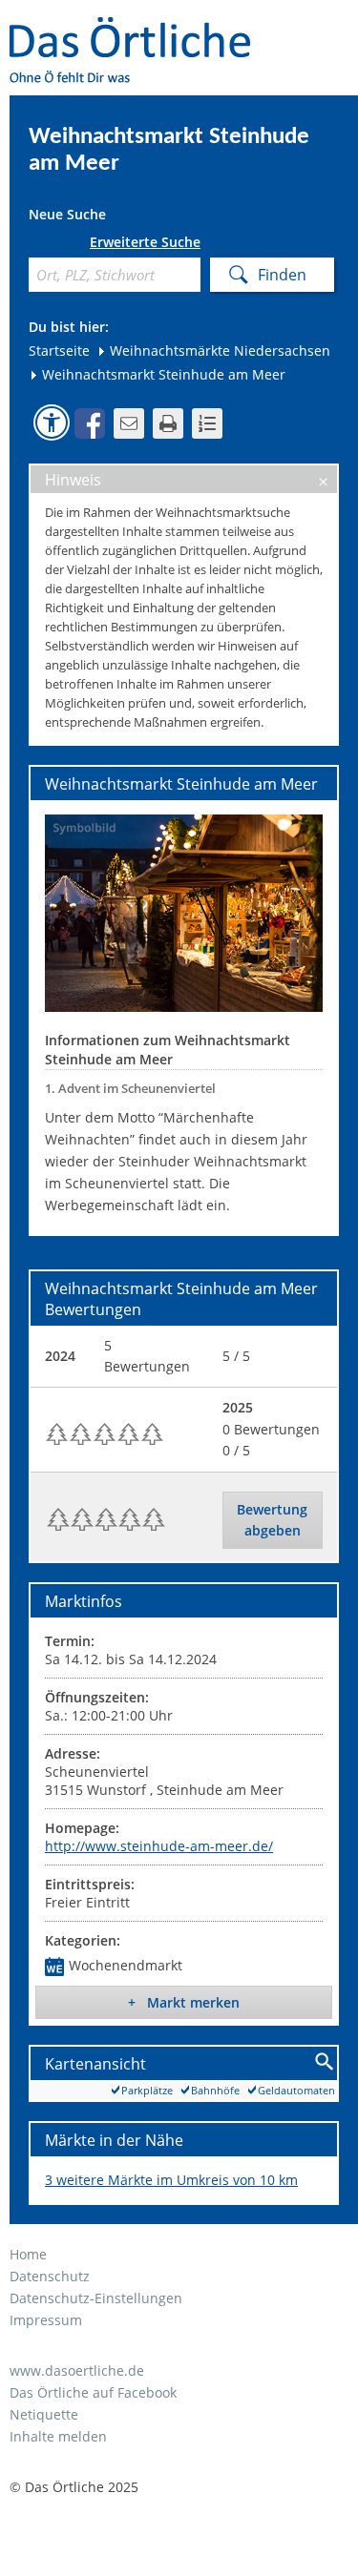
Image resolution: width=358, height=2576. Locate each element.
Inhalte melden (58, 2436)
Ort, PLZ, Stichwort (36, 246)
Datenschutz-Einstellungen (96, 2298)
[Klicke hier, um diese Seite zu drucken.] (168, 423)
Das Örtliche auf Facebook (93, 2392)
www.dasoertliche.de (77, 2370)
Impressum (46, 2320)
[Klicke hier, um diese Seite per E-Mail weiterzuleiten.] (129, 423)
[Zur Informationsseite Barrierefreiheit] (52, 422)
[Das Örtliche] (138, 29)
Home (28, 2254)
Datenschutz (50, 2276)
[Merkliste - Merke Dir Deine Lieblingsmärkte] (207, 423)
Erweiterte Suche (145, 242)
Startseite (59, 350)
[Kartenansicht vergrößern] (325, 2062)
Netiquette (44, 2414)
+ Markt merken (184, 2002)
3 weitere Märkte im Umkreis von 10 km (171, 2180)
